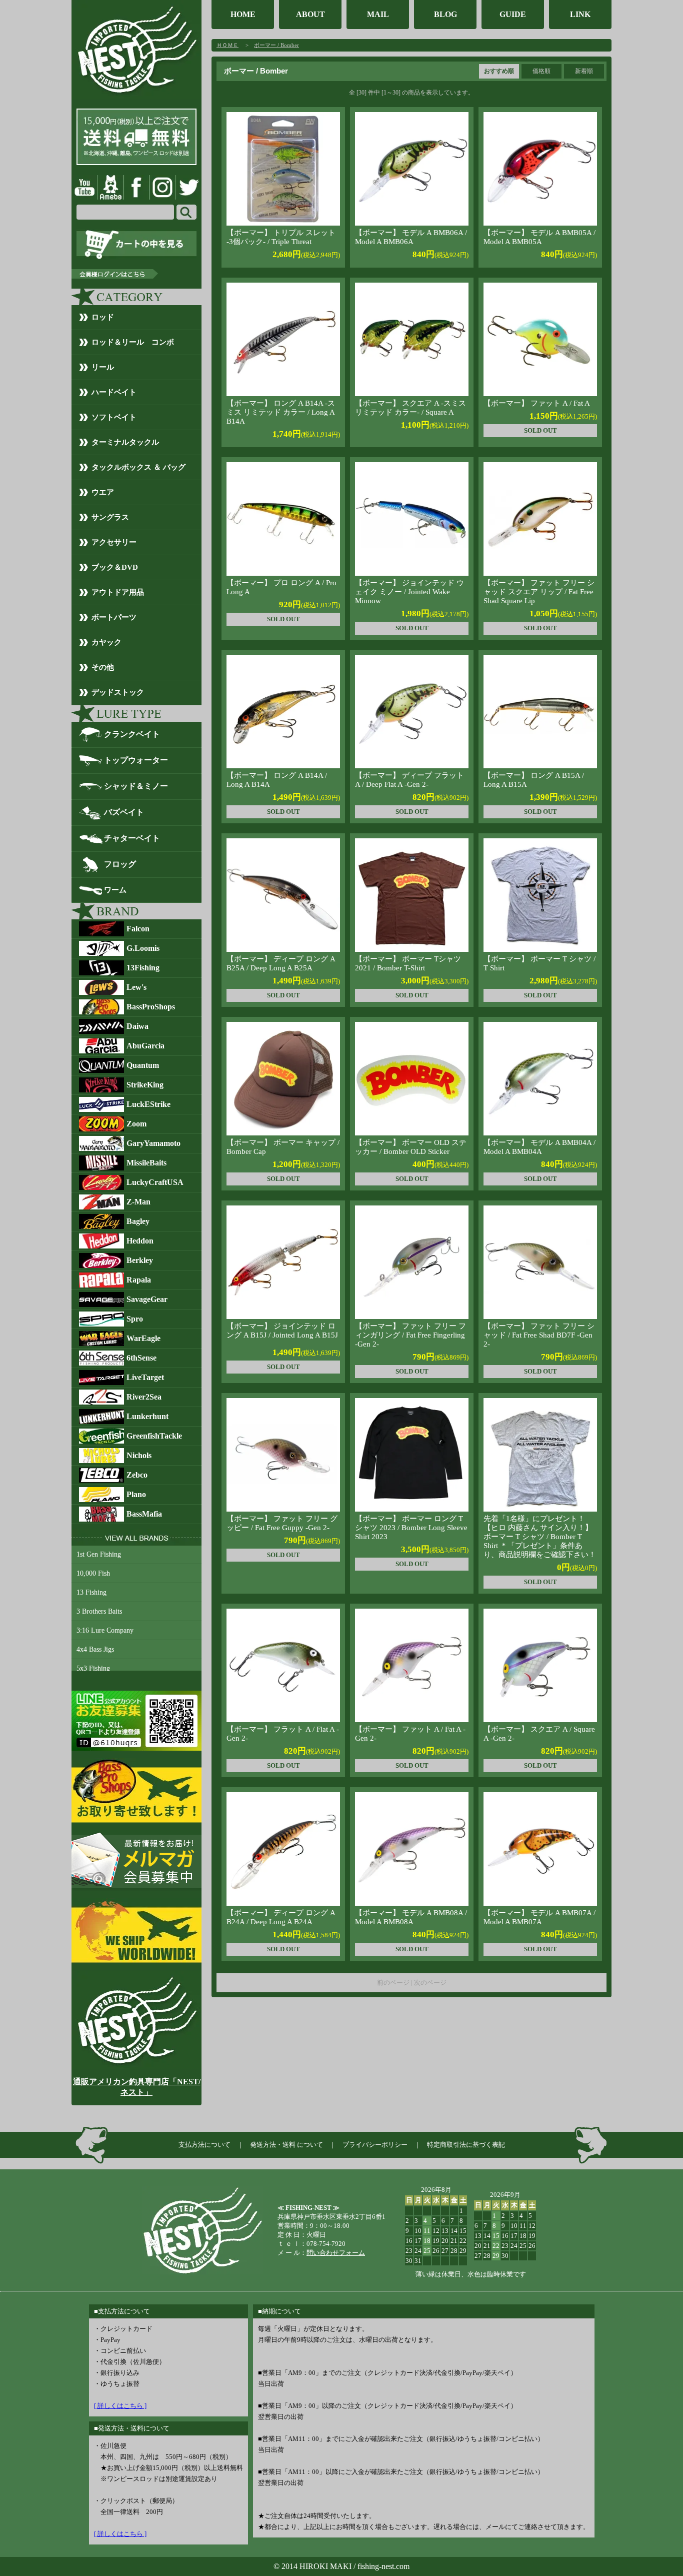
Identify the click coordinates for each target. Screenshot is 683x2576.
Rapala (139, 1280)
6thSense (141, 1358)
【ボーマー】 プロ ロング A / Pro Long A (281, 587)
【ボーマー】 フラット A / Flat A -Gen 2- (283, 1734)
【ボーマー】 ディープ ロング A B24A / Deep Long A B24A (281, 1917)
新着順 (584, 71)
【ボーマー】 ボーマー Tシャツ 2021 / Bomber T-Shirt (408, 963)
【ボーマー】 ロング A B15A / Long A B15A (534, 780)
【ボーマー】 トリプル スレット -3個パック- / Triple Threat (281, 237)
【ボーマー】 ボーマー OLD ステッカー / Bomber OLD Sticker (411, 1147)
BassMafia (144, 1514)
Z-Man (138, 1202)
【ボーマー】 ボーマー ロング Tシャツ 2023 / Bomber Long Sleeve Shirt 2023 (411, 1528)
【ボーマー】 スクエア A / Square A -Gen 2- (539, 1734)
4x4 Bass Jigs (95, 1649)
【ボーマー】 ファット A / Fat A (537, 403)
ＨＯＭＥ (227, 45)
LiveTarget (145, 1377)
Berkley (140, 1260)
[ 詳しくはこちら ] (120, 2406)
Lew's (136, 987)
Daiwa (137, 1026)
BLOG (445, 14)
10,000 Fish (93, 1573)
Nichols (139, 1455)
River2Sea (144, 1397)
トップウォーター (136, 760)
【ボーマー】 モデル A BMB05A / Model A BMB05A (539, 237)
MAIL (378, 14)
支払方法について (204, 2145)
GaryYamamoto (153, 1143)
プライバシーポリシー (375, 2145)
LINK (580, 14)
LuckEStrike (148, 1104)
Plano (136, 1494)
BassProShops (151, 1007)
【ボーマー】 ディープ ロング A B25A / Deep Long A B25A (281, 963)
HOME (243, 14)
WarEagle (143, 1338)
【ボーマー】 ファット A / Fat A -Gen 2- (410, 1734)
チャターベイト (132, 838)
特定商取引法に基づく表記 (466, 2145)
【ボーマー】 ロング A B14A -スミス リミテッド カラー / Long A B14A (281, 412)
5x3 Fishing (93, 1668)
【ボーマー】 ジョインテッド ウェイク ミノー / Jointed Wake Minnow (409, 592)
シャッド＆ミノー (136, 786)
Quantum (143, 1065)
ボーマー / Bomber (276, 45)
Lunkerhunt (147, 1416)
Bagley (138, 1221)
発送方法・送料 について (286, 2145)
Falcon (138, 929)
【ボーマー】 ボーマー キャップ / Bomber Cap (283, 1147)
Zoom (136, 1124)
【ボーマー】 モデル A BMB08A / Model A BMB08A (411, 1917)
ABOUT (310, 14)
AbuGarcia (145, 1046)
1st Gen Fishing (99, 1554)
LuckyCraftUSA (155, 1182)
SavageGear (147, 1299)
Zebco (137, 1475)
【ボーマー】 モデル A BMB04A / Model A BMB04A (539, 1147)
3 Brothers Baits (99, 1611)
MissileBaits (146, 1163)
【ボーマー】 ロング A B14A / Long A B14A (277, 780)
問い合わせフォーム (336, 2253)
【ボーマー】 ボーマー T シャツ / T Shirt (539, 963)
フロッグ (120, 864)
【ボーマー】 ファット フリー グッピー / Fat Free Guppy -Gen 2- (282, 1523)
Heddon (140, 1241)
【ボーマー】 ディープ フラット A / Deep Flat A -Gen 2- (409, 780)
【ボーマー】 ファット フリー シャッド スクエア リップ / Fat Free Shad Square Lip (539, 592)
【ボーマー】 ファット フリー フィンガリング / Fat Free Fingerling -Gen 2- (410, 1335)
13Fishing (143, 968)
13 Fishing (91, 1592)
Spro (135, 1319)
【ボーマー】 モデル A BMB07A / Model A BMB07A (539, 1917)
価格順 (541, 71)
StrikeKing (145, 1085)
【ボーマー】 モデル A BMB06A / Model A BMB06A (411, 237)
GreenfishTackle (154, 1436)
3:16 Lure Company (105, 1630)
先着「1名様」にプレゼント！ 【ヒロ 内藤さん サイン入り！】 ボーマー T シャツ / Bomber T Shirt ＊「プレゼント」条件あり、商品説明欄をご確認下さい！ (540, 1537)
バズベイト (124, 812)
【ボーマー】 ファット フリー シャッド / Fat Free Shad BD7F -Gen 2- (539, 1335)
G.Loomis (143, 948)
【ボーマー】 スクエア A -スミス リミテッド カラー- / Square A (410, 408)
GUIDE (513, 14)
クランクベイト (132, 734)
